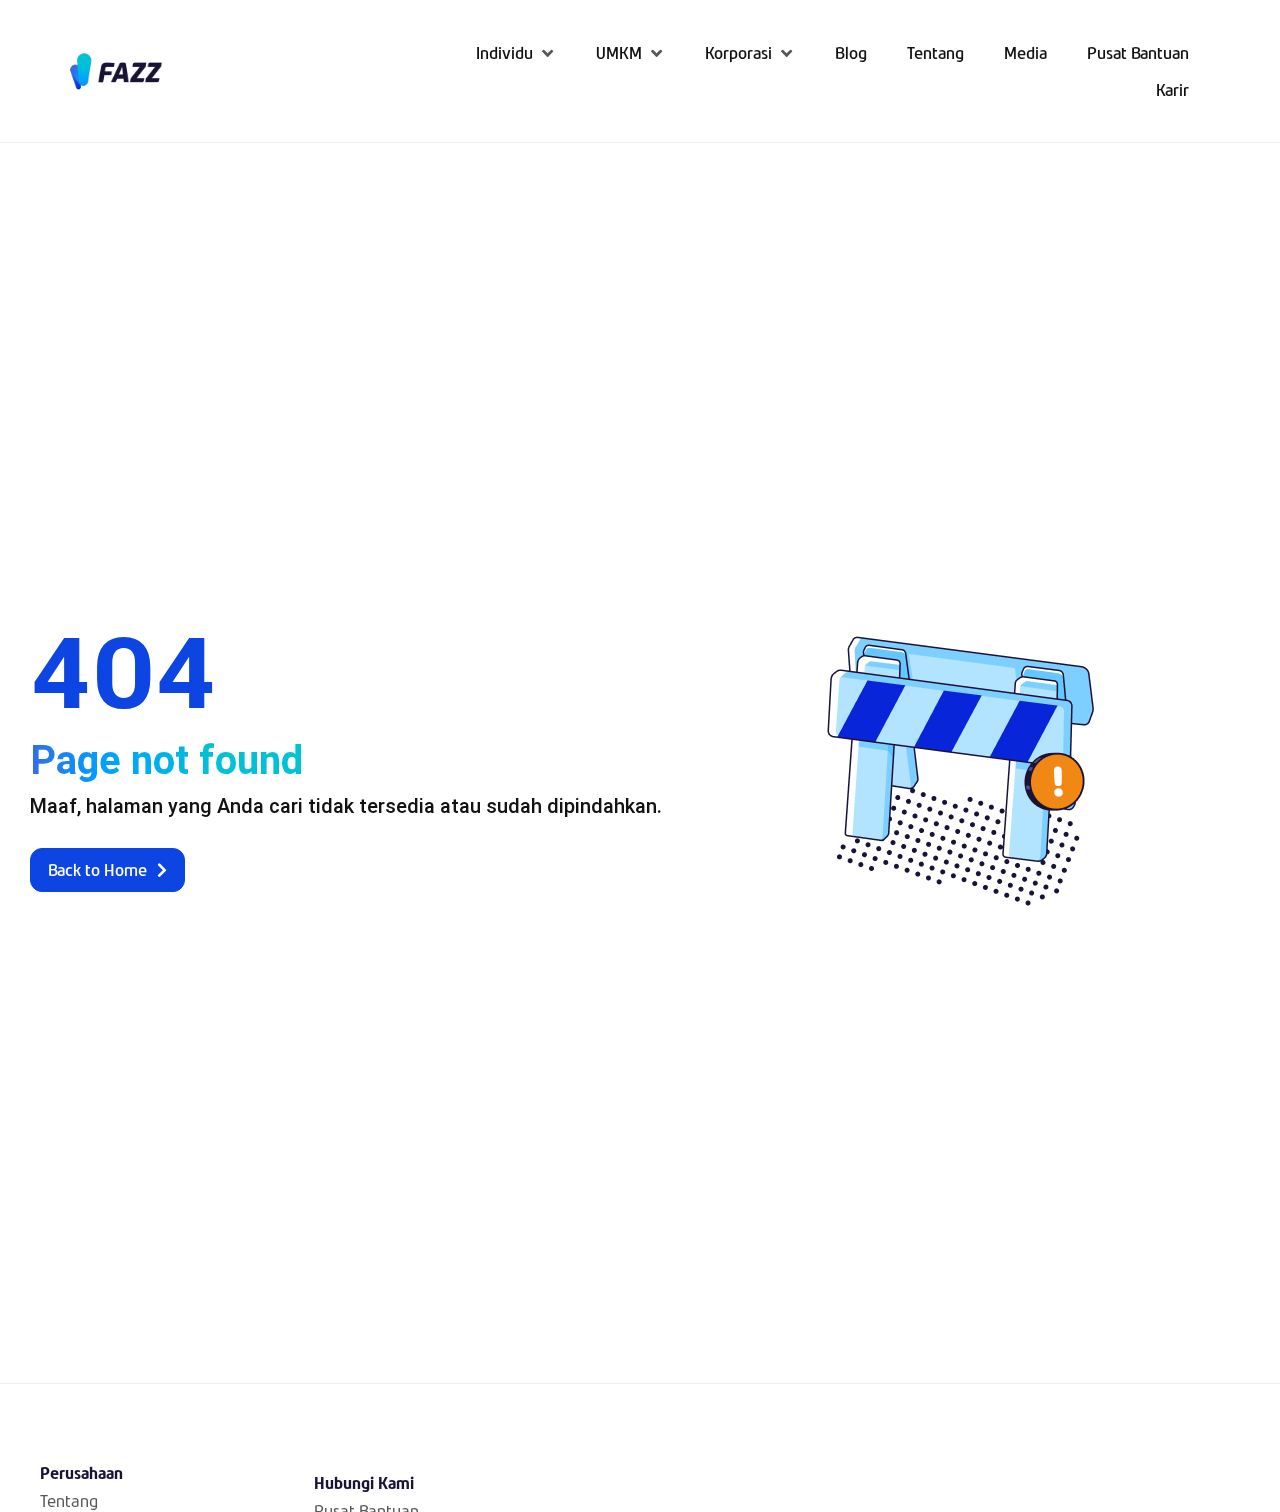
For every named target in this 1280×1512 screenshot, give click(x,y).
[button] (516, 52)
